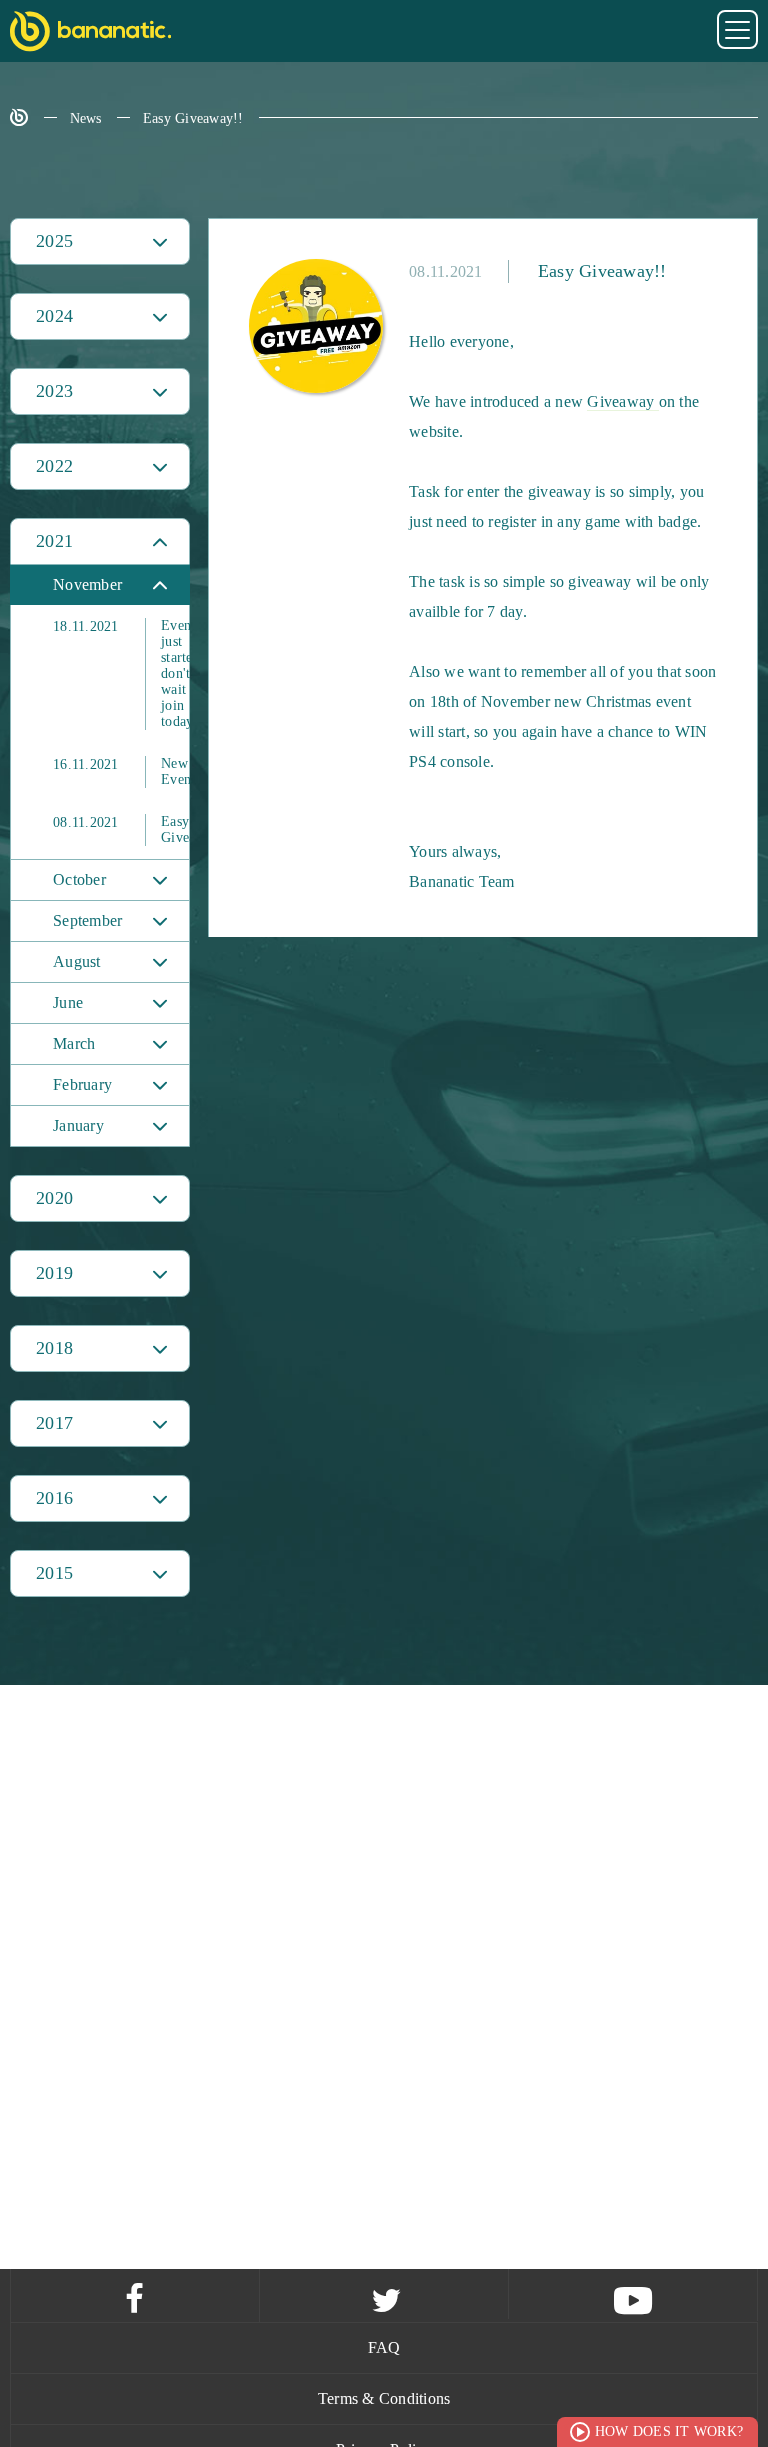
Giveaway (622, 401)
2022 (54, 466)
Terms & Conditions (384, 2398)
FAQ (384, 2347)
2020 (54, 1198)
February (82, 1084)
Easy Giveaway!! (193, 118)
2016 (54, 1498)
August (77, 961)
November (87, 584)
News (86, 118)
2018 (54, 1348)
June (68, 1002)
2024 (54, 316)
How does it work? (669, 2431)
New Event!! (121, 771)
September (87, 920)
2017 (54, 1423)
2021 (54, 541)
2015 (54, 1573)
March (74, 1043)
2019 (54, 1273)
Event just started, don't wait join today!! (121, 673)
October (79, 879)
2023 (54, 391)
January (78, 1125)
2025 (54, 241)
